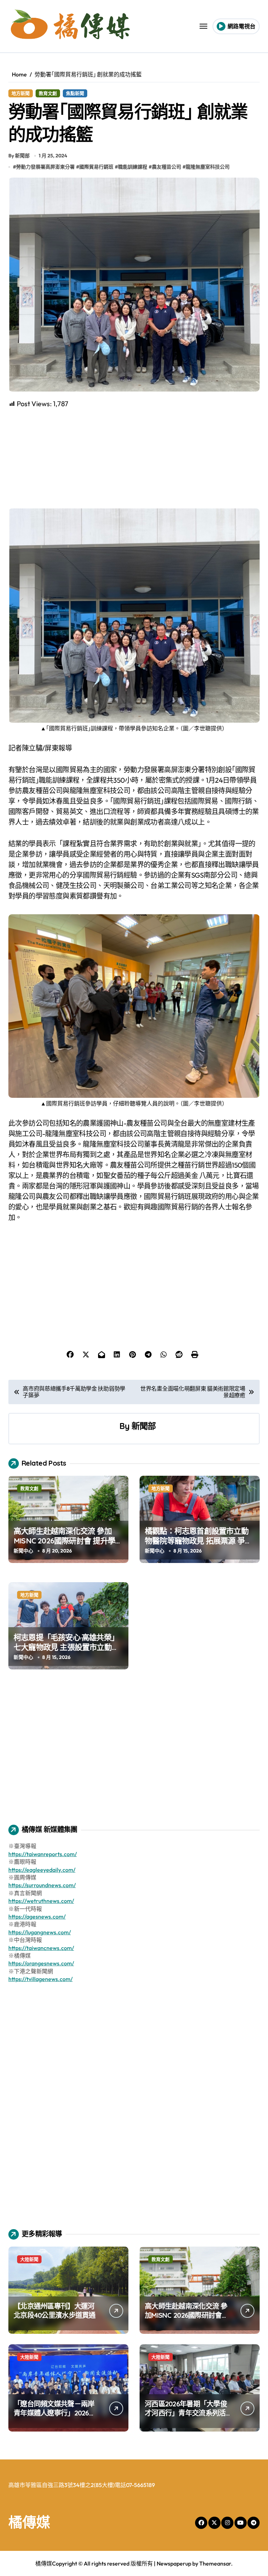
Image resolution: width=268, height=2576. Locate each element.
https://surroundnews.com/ (42, 1885)
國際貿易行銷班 (96, 167)
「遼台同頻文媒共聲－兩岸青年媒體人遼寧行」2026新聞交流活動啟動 (55, 2413)
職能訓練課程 (133, 167)
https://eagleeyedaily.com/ (42, 1870)
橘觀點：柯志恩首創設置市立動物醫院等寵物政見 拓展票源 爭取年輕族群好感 (198, 1541)
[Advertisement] (135, 458)
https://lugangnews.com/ (40, 1932)
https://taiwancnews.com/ (41, 1948)
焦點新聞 (75, 93)
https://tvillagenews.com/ (40, 1979)
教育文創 (48, 93)
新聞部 (144, 1426)
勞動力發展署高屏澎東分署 (45, 167)
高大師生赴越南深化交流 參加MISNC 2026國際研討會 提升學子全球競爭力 (68, 1541)
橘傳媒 (29, 2522)
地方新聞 (21, 93)
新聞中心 (23, 1551)
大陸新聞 (29, 2259)
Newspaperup (174, 2563)
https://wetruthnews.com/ (41, 1901)
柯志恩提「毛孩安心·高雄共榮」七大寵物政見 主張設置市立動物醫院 (66, 1647)
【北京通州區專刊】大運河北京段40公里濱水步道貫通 (55, 2311)
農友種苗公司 (166, 167)
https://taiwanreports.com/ (43, 1854)
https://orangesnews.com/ (41, 1963)
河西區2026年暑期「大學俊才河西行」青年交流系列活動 (186, 2413)
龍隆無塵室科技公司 (208, 167)
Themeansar (215, 2563)
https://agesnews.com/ (37, 1916)
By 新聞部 (19, 156)
